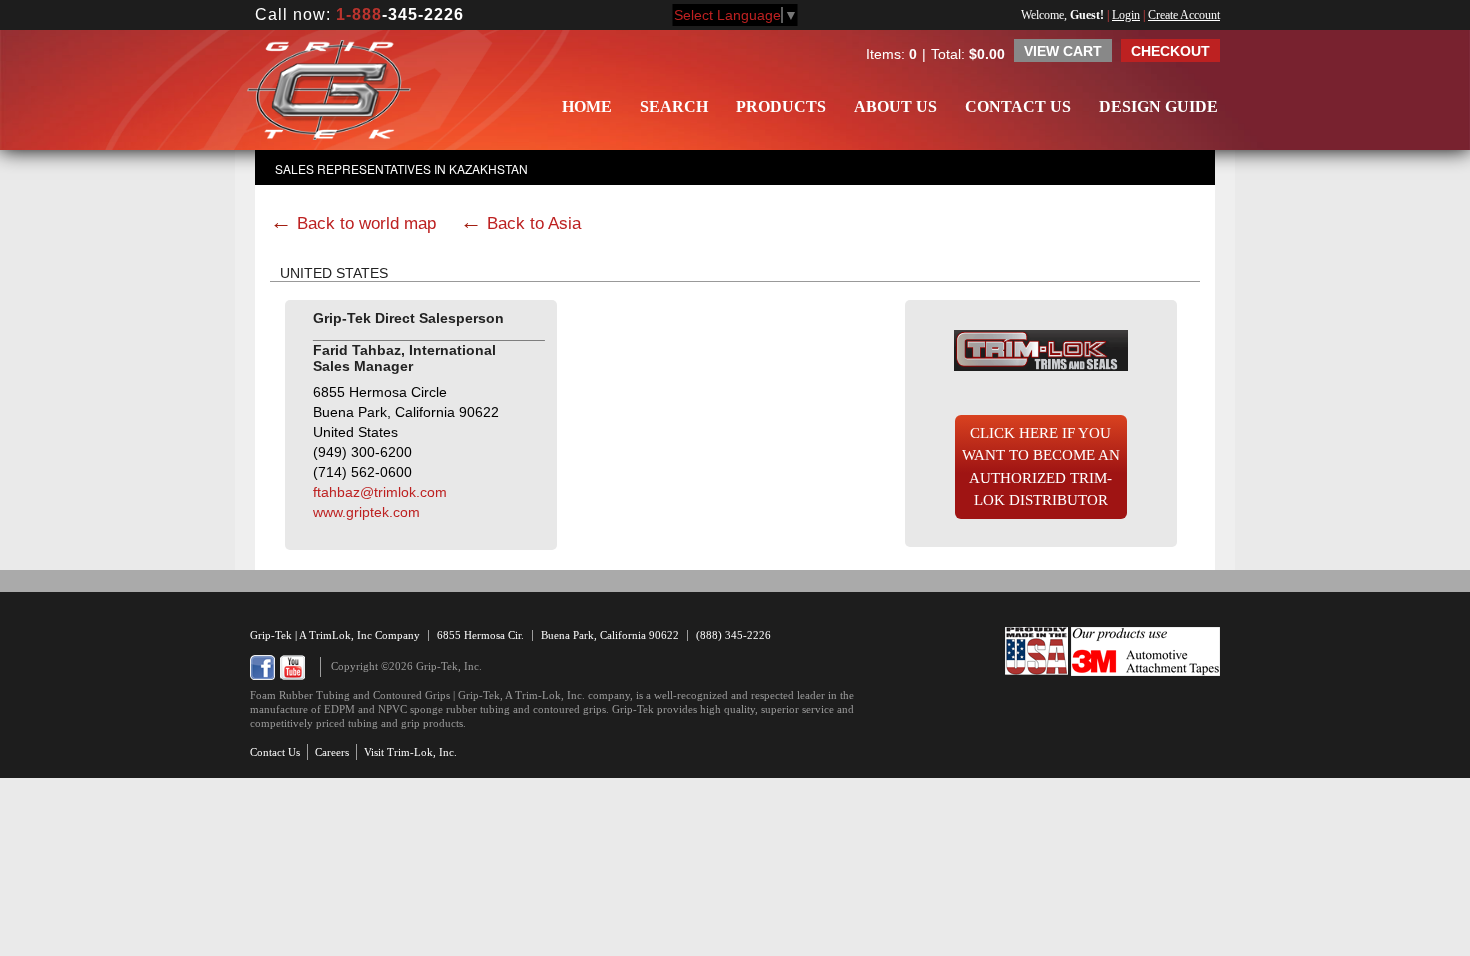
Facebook (262, 667)
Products (781, 106)
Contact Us (1018, 106)
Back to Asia (534, 223)
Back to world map (366, 223)
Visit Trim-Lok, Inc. (410, 752)
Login (1126, 15)
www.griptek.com (366, 512)
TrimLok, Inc (342, 635)
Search (674, 106)
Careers (332, 752)
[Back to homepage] (329, 90)
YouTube (292, 667)
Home (587, 106)
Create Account (1184, 15)
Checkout (1170, 51)
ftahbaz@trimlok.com (380, 492)
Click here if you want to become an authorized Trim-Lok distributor (1041, 467)
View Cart (1063, 51)
